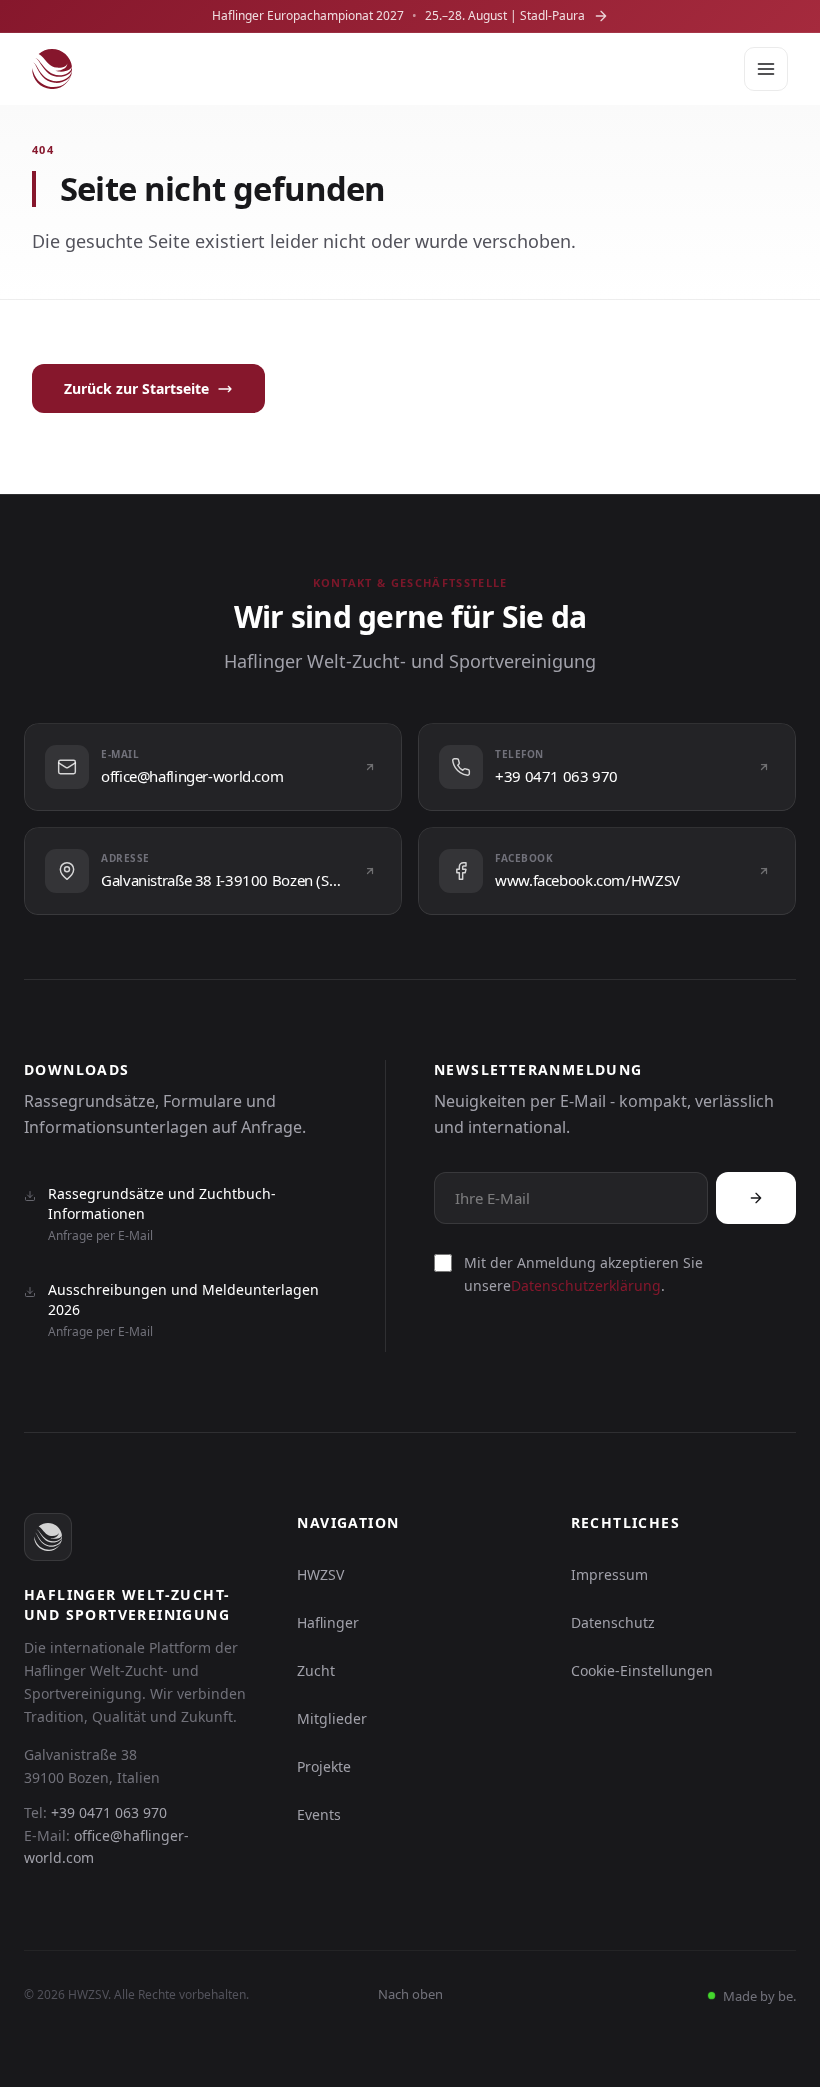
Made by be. (758, 1996)
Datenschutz (613, 1622)
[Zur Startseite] (52, 69)
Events (319, 1814)
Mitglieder (332, 1718)
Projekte (324, 1766)
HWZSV (320, 1574)
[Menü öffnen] (766, 69)
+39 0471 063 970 (109, 1812)
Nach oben (410, 1994)
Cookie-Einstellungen (642, 1670)
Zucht (316, 1670)
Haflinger (328, 1622)
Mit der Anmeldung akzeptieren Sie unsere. (583, 1274)
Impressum (609, 1574)
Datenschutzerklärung (586, 1285)
